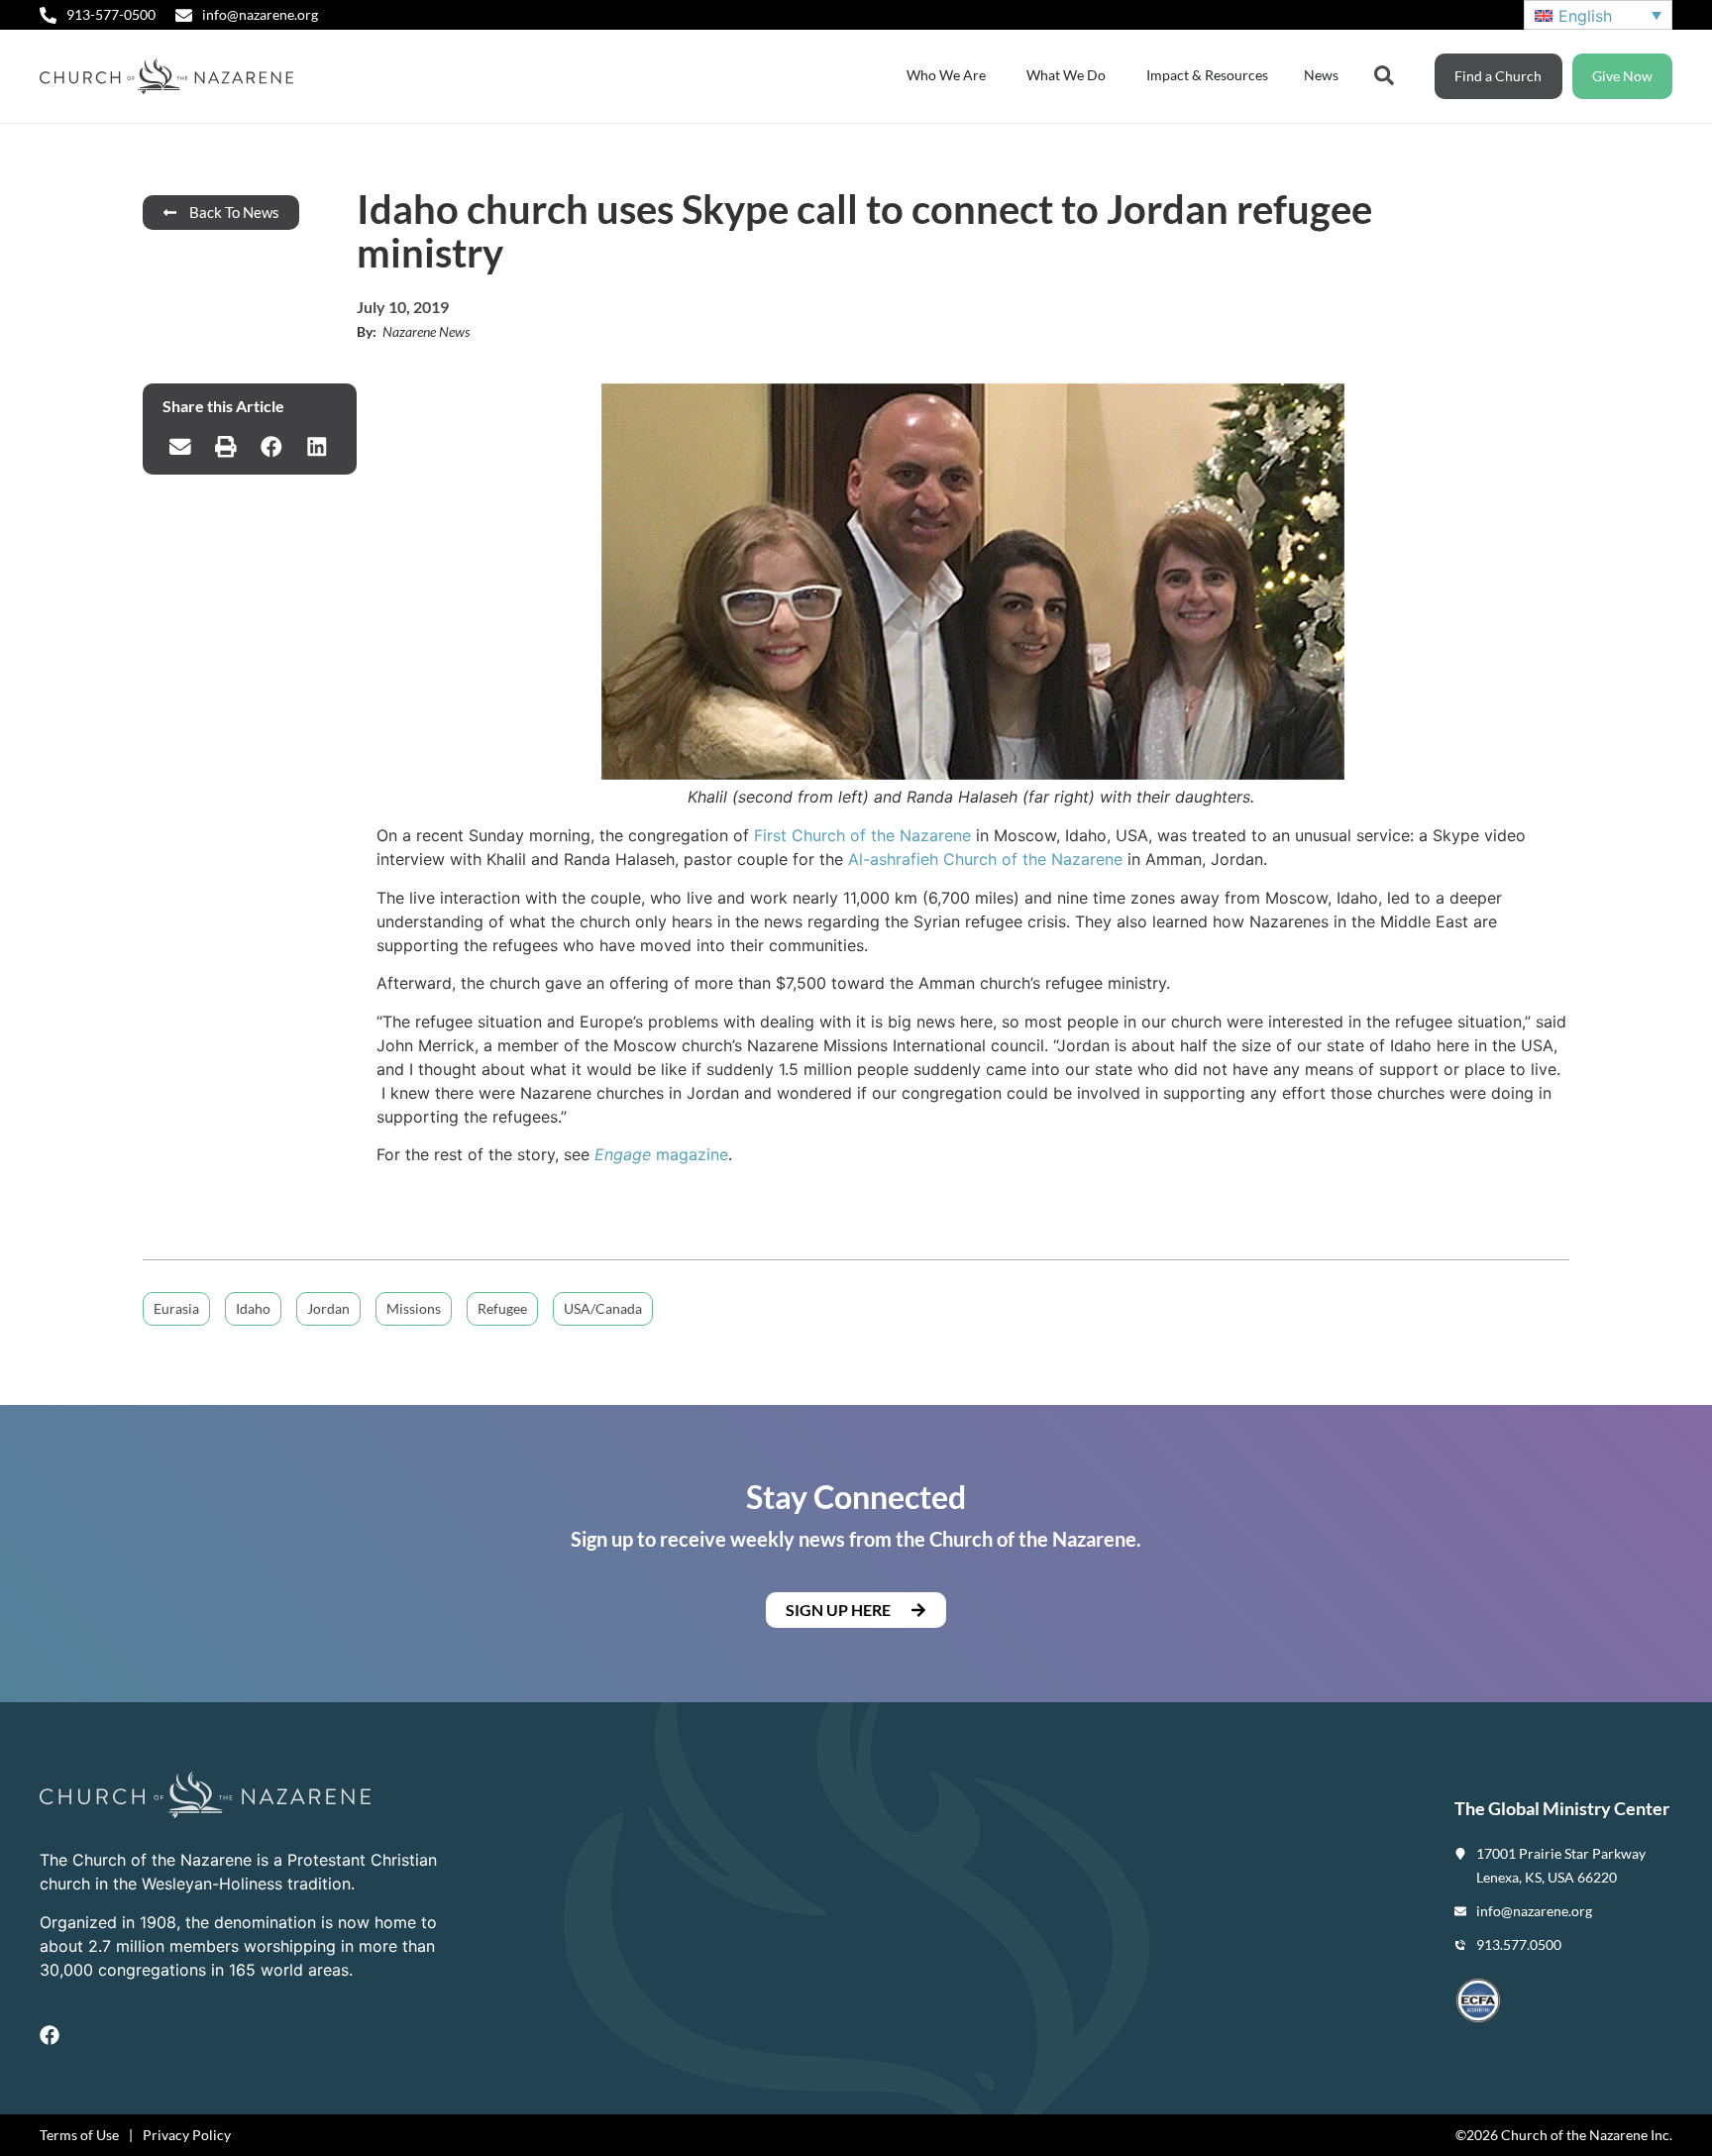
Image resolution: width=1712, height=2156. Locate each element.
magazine (661, 1154)
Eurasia (176, 1308)
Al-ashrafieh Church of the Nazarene (985, 859)
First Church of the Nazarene (862, 835)
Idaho (253, 1308)
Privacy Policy (187, 2135)
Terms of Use (79, 2135)
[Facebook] (50, 2035)
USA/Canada (603, 1308)
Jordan (328, 1308)
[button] (180, 447)
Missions (414, 1308)
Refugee (502, 1308)
